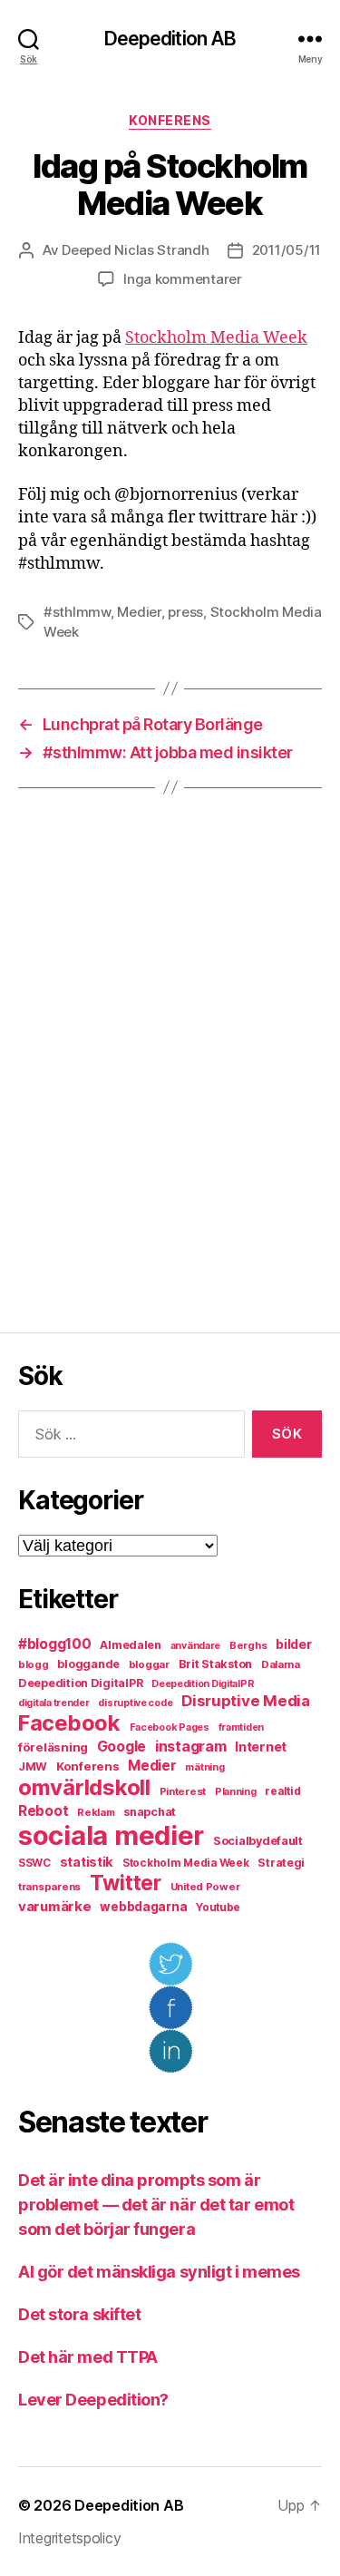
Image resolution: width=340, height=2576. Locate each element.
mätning (204, 1767)
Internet (261, 1747)
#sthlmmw (77, 612)
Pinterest (183, 1791)
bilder (293, 1644)
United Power (205, 1887)
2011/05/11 (287, 250)
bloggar (149, 1664)
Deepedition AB (170, 39)
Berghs (248, 1645)
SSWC (34, 1863)
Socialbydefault (258, 1841)
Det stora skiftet (79, 2314)
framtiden (242, 1727)
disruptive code (135, 1703)
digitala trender (54, 1703)
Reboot (43, 1811)
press (185, 612)
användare (196, 1646)
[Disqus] (170, 1060)
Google (121, 1747)
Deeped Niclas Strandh (136, 250)
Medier (139, 612)
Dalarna (281, 1664)
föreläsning (53, 1747)
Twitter (126, 1883)
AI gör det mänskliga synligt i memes (159, 2272)
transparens (49, 1887)
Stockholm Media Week (216, 338)
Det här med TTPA (88, 2357)
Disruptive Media (246, 1701)
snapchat (150, 1812)
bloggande (88, 1664)
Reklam (96, 1812)
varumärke (55, 1906)
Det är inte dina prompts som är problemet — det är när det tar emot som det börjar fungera (156, 2205)
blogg (34, 1664)
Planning (236, 1792)
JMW (33, 1766)
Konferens (170, 120)
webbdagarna (143, 1907)
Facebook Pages (170, 1727)
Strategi (281, 1863)
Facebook (69, 1723)
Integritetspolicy (69, 2538)
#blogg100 (55, 1644)
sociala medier (111, 1835)
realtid (282, 1791)
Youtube (218, 1908)
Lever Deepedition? (93, 2400)
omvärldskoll (84, 1787)
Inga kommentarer (183, 279)
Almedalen (131, 1645)
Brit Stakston (216, 1664)
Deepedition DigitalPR (80, 1683)
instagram (191, 1746)
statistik (87, 1862)
